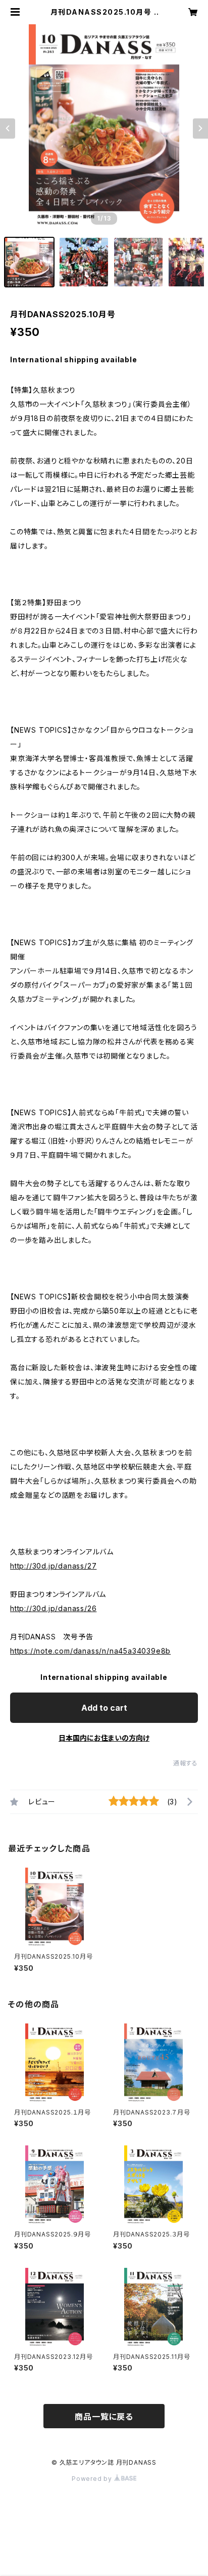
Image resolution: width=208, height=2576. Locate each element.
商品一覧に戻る (104, 2417)
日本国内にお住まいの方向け (104, 1738)
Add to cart (104, 1708)
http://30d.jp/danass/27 (53, 1566)
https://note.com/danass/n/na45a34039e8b (90, 1651)
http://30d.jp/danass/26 (53, 1608)
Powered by (93, 2479)
